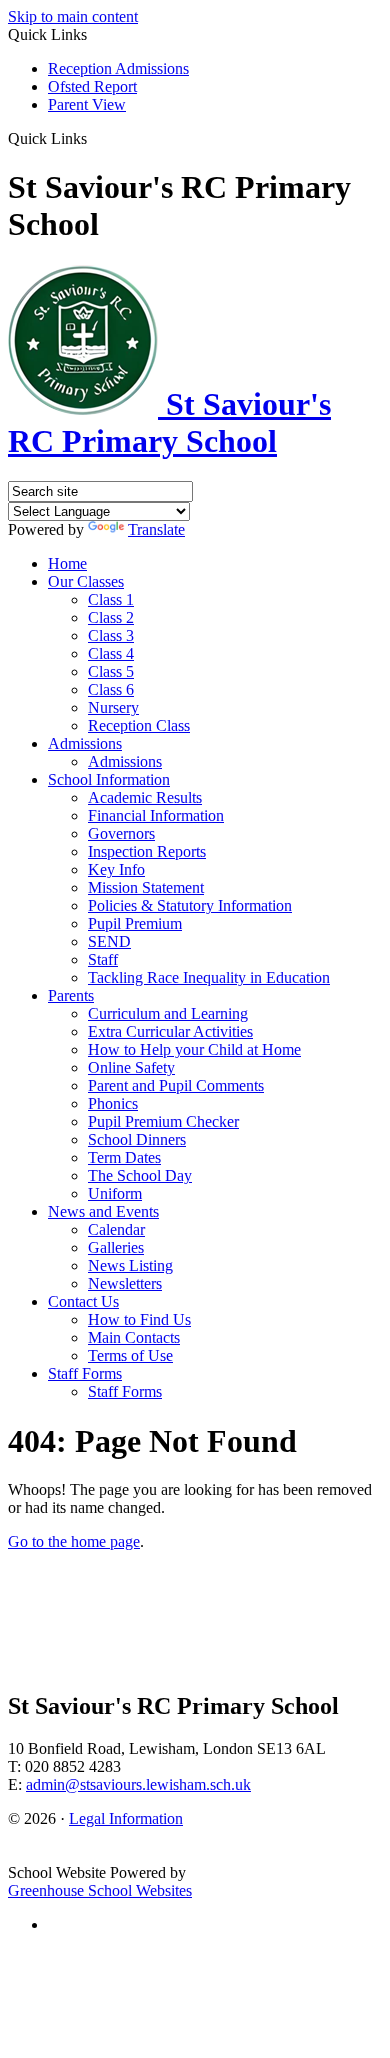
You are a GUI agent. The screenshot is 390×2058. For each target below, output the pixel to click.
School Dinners (137, 1139)
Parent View (87, 104)
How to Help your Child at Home (194, 1049)
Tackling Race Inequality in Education (209, 977)
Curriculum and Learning (168, 1013)
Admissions (85, 743)
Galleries (116, 1247)
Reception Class (139, 725)
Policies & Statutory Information (190, 905)
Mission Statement (146, 887)
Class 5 (111, 671)
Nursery (113, 707)
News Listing (130, 1265)
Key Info (116, 869)
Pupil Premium (135, 923)
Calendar (116, 1229)
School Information (109, 779)
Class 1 (111, 599)
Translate (156, 529)
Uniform (115, 1193)
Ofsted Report (92, 86)
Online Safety (131, 1067)
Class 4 (111, 653)
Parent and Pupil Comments (176, 1085)
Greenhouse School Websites (100, 1890)
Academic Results (145, 797)
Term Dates (124, 1157)
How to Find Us (139, 1319)
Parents (71, 995)
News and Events (103, 1211)
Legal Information (126, 1818)
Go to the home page (74, 1541)
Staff (103, 959)
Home (67, 563)
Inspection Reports (147, 851)
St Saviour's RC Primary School (169, 422)
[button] (94, 138)
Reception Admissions (118, 68)
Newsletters (125, 1283)
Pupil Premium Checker (163, 1121)
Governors (121, 833)
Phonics (113, 1103)
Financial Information (156, 815)
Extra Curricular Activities (170, 1031)
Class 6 (111, 689)
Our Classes (86, 581)
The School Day (140, 1175)
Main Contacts (134, 1337)
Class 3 (111, 635)
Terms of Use (130, 1355)
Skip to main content (73, 16)
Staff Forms (85, 1373)
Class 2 (111, 617)
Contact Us (83, 1301)
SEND (109, 941)
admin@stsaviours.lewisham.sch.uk (138, 1784)
